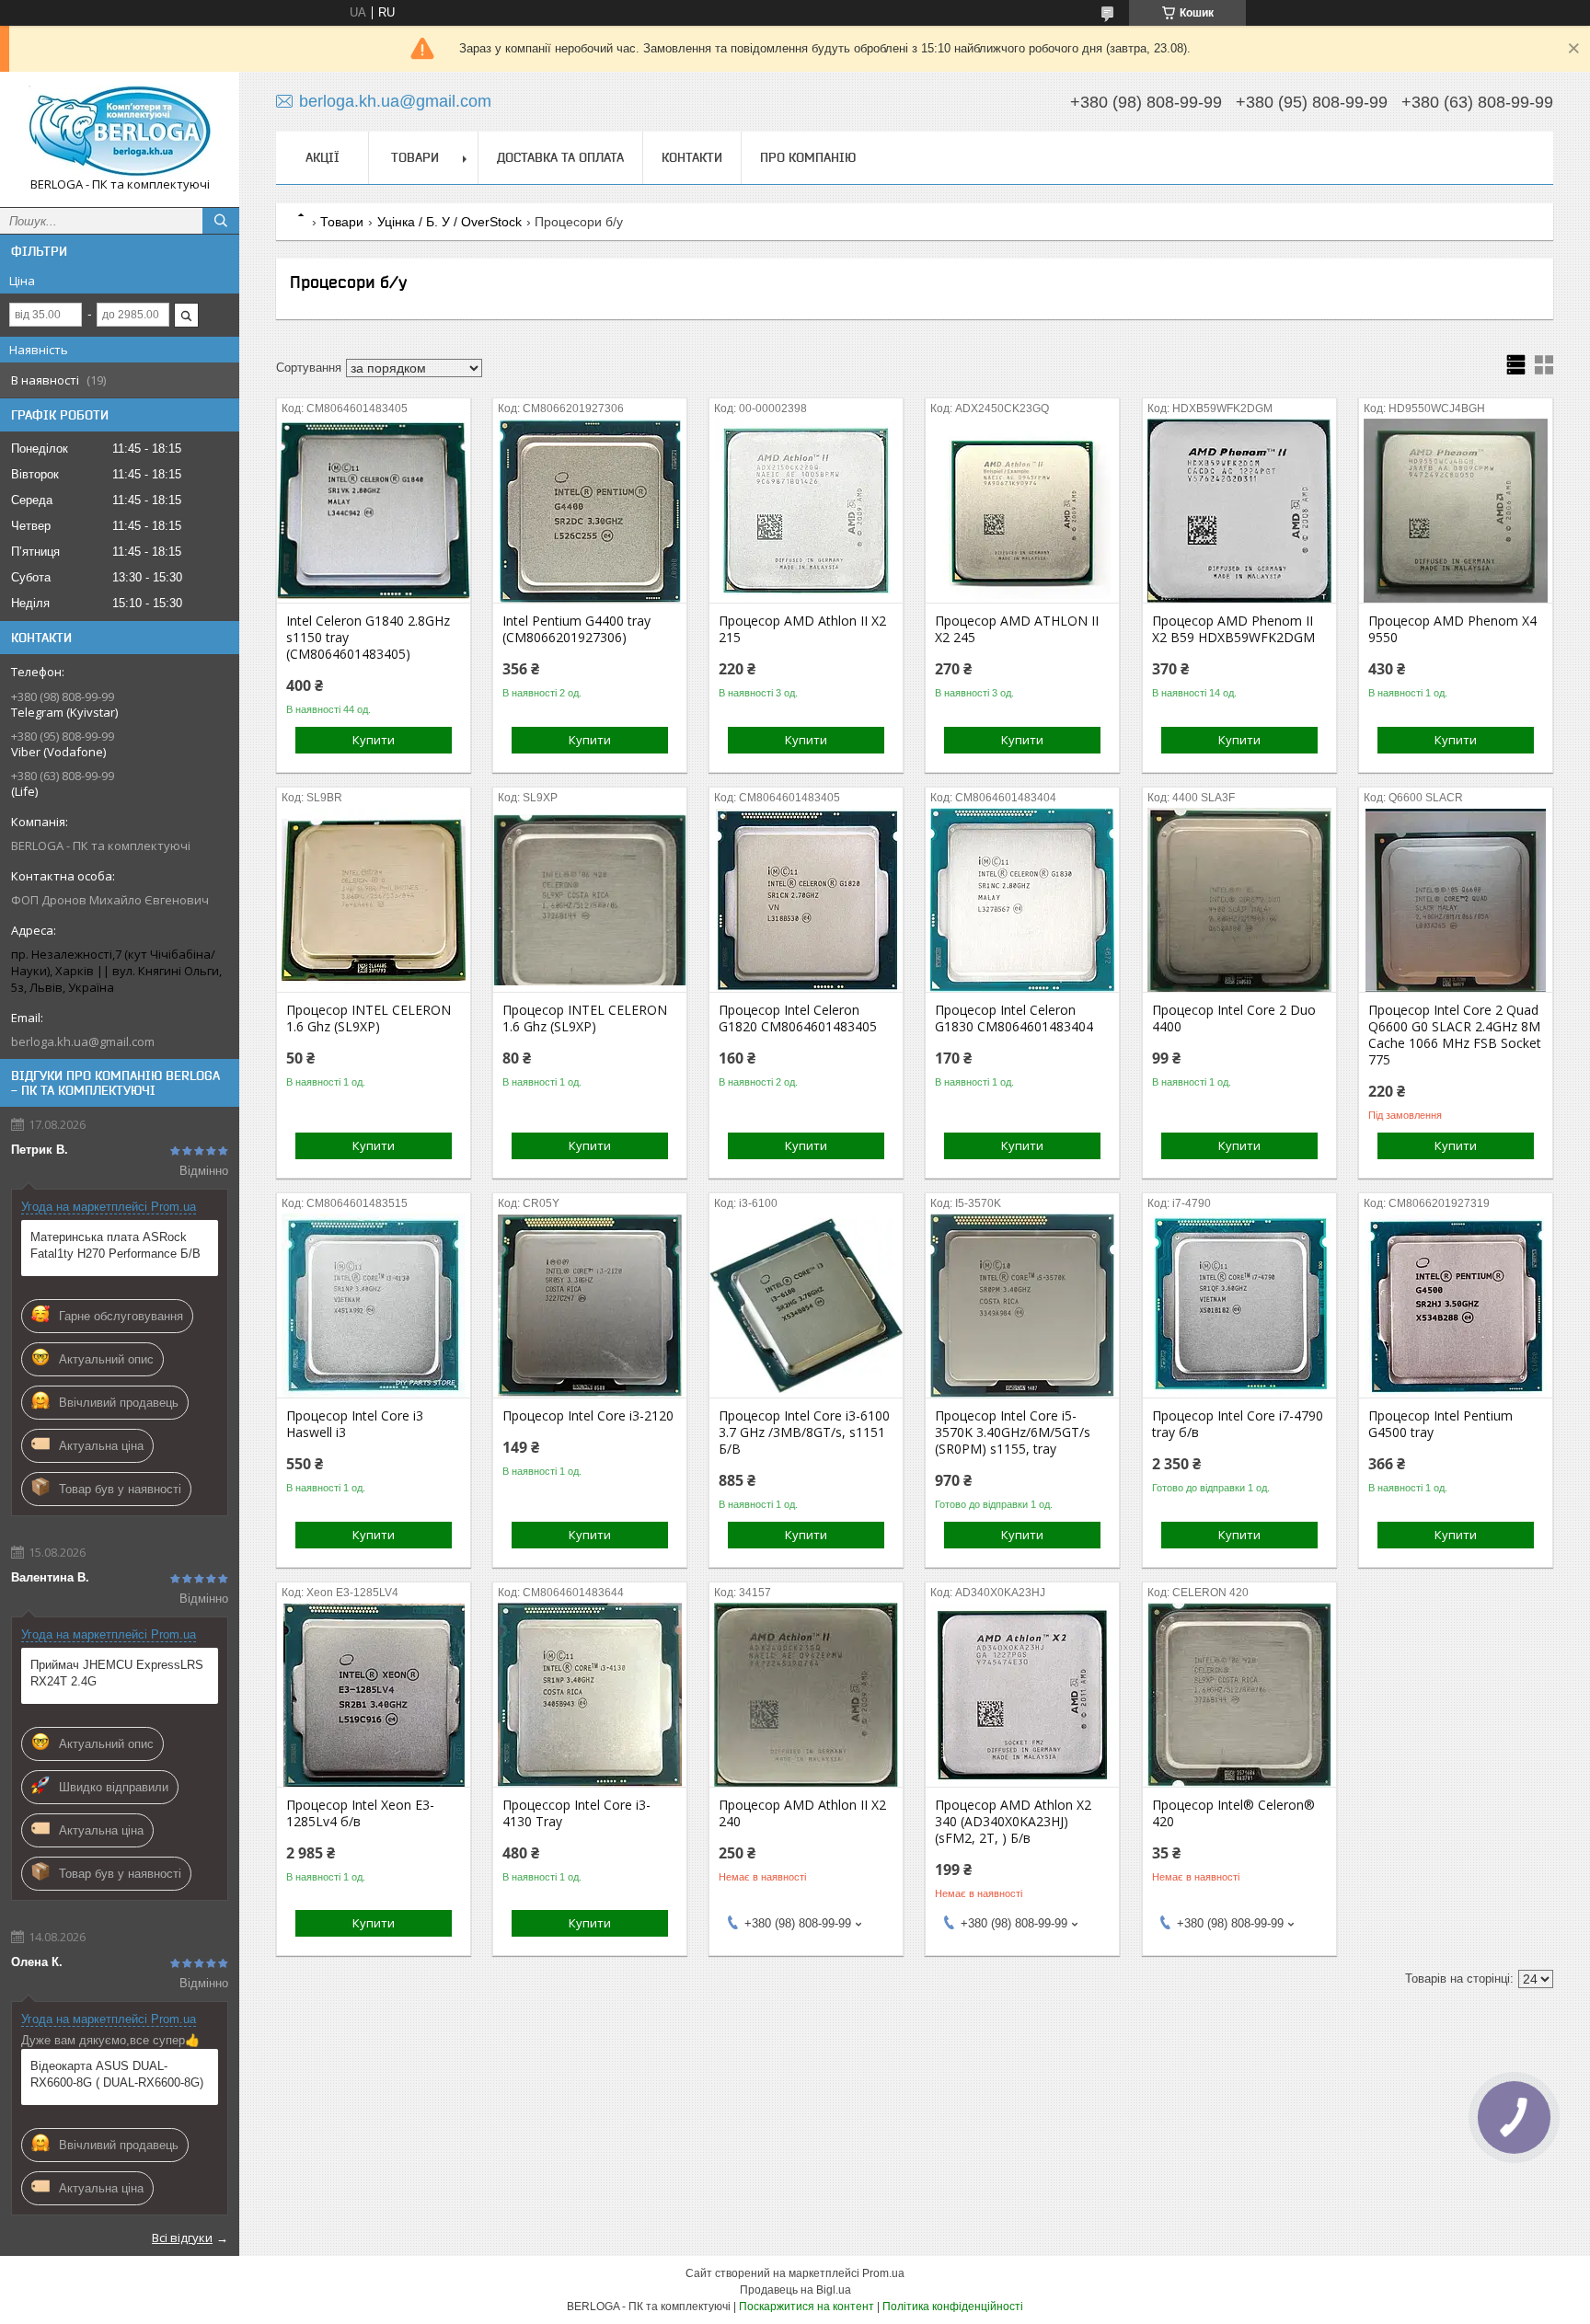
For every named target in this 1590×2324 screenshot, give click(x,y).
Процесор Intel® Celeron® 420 (1233, 1813)
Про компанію (808, 157)
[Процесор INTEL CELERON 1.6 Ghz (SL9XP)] (374, 900)
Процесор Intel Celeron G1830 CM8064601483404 (1014, 1018)
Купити (374, 740)
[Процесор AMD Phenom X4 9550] (1456, 511)
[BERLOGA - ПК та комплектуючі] (120, 131)
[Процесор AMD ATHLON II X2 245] (1022, 511)
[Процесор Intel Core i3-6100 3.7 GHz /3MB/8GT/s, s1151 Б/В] (806, 1306)
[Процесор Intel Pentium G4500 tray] (1456, 1306)
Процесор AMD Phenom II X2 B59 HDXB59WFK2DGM (1233, 629)
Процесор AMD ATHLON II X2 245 (1017, 629)
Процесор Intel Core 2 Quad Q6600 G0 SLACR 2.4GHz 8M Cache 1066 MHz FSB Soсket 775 (1455, 1035)
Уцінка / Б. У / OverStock (449, 222)
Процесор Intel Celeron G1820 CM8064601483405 (798, 1018)
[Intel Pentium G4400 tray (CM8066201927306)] (590, 511)
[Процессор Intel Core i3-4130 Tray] (590, 1695)
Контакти (692, 157)
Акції (323, 157)
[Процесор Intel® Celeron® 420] (1239, 1695)
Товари (415, 157)
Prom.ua (883, 2273)
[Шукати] (221, 221)
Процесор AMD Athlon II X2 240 (802, 1813)
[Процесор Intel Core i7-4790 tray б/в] (1239, 1306)
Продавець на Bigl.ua (795, 2290)
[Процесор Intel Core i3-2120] (590, 1306)
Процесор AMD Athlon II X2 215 (802, 629)
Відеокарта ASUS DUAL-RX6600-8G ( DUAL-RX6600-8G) (117, 2074)
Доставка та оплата (560, 157)
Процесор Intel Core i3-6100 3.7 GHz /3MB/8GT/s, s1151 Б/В (804, 1432)
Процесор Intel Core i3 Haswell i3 (355, 1424)
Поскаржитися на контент (807, 2307)
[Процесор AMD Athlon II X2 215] (806, 511)
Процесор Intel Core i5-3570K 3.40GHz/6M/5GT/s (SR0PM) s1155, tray (1013, 1432)
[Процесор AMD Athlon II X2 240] (806, 1695)
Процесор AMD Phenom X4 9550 (1452, 629)
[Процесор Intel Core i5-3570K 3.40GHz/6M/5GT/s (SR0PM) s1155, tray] (1022, 1306)
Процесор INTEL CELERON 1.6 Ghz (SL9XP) (369, 1018)
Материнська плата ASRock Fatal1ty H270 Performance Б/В (115, 1245)
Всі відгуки (182, 2238)
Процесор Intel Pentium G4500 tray (1440, 1424)
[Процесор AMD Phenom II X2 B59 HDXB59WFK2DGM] (1239, 511)
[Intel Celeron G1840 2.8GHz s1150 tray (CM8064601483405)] (374, 511)
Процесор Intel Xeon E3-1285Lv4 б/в (360, 1813)
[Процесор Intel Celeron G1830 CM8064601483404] (1022, 900)
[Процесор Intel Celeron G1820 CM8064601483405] (806, 900)
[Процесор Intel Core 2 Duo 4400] (1239, 900)
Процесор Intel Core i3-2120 (588, 1416)
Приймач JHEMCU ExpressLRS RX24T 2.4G (117, 1673)
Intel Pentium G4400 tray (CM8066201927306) (576, 629)
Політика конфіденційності (953, 2307)
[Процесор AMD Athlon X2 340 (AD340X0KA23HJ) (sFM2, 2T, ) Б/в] (1022, 1695)
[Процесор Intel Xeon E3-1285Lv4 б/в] (374, 1695)
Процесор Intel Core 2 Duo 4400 (1234, 1018)
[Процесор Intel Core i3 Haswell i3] (374, 1306)
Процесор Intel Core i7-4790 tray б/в (1238, 1424)
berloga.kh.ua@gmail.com (83, 1041)
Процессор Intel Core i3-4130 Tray (576, 1813)
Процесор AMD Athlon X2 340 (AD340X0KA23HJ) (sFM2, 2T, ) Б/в (1013, 1822)
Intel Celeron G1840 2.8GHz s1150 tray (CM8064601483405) (368, 638)
